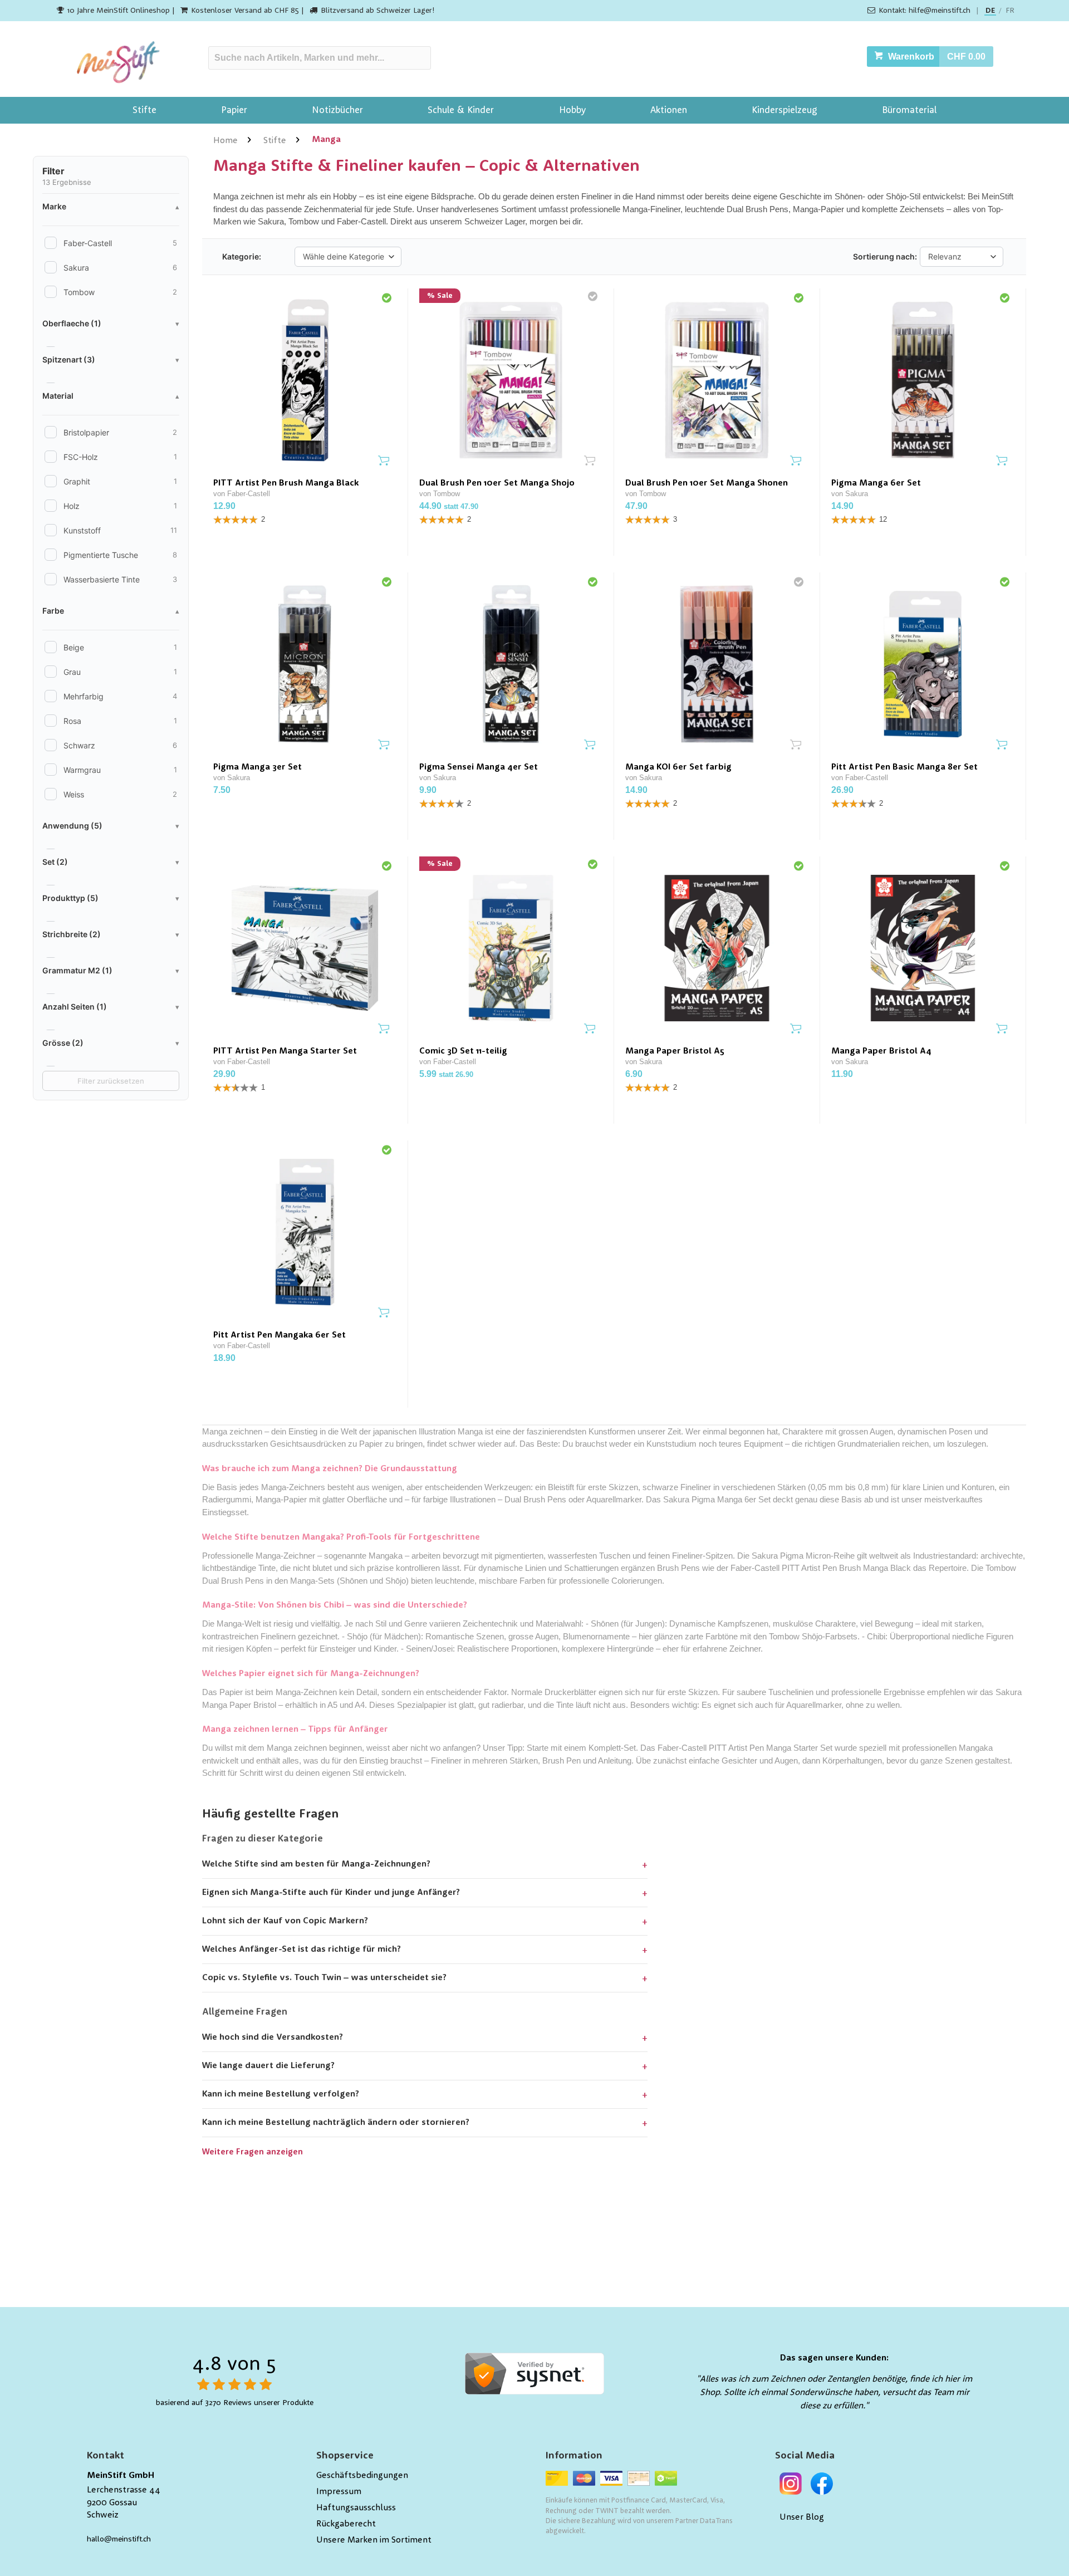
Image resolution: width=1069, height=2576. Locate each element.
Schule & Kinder (461, 111)
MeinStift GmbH (121, 2476)
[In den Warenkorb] (384, 461)
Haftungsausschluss (356, 2508)
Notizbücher (337, 111)
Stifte (144, 111)
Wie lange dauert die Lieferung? (268, 2066)
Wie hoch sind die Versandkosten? (273, 2038)
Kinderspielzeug (784, 111)
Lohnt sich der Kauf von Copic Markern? (285, 1921)
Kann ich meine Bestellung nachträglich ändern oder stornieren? (336, 2123)
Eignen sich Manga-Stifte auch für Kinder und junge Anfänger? (331, 1893)
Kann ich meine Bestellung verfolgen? (281, 2094)
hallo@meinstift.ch (119, 2539)
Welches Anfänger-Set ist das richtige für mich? (301, 1950)
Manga (326, 140)
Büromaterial (909, 111)
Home (225, 141)
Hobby (572, 111)
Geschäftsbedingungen (362, 2476)
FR (1010, 11)
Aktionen (669, 111)
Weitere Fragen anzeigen (252, 2153)
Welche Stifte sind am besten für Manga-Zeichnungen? (316, 1864)
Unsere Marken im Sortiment (374, 2540)
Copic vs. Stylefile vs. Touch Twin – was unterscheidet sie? (324, 1978)
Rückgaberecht (346, 2524)
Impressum (339, 2492)
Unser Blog (802, 2518)
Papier (234, 111)
